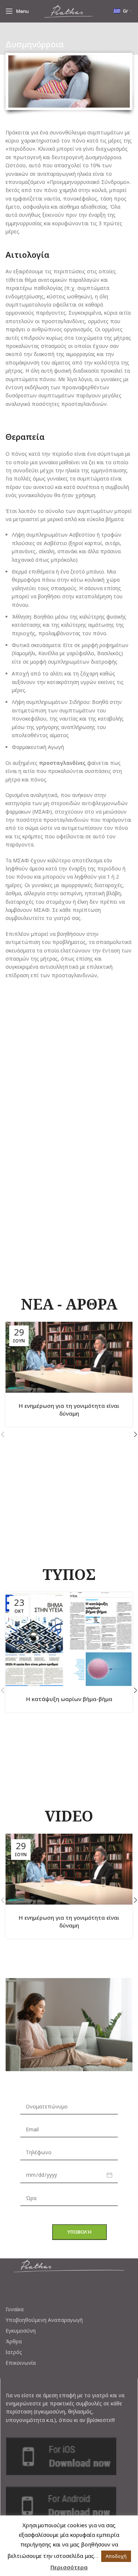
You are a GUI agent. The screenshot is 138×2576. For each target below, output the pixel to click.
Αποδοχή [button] (116, 2556)
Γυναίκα (15, 2309)
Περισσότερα (69, 2567)
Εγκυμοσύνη (21, 2331)
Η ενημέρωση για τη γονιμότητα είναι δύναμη (69, 1410)
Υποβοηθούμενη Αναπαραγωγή (44, 2320)
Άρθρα (14, 2341)
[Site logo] (69, 11)
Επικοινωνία (21, 2363)
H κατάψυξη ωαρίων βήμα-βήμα (69, 1699)
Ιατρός (14, 2352)
